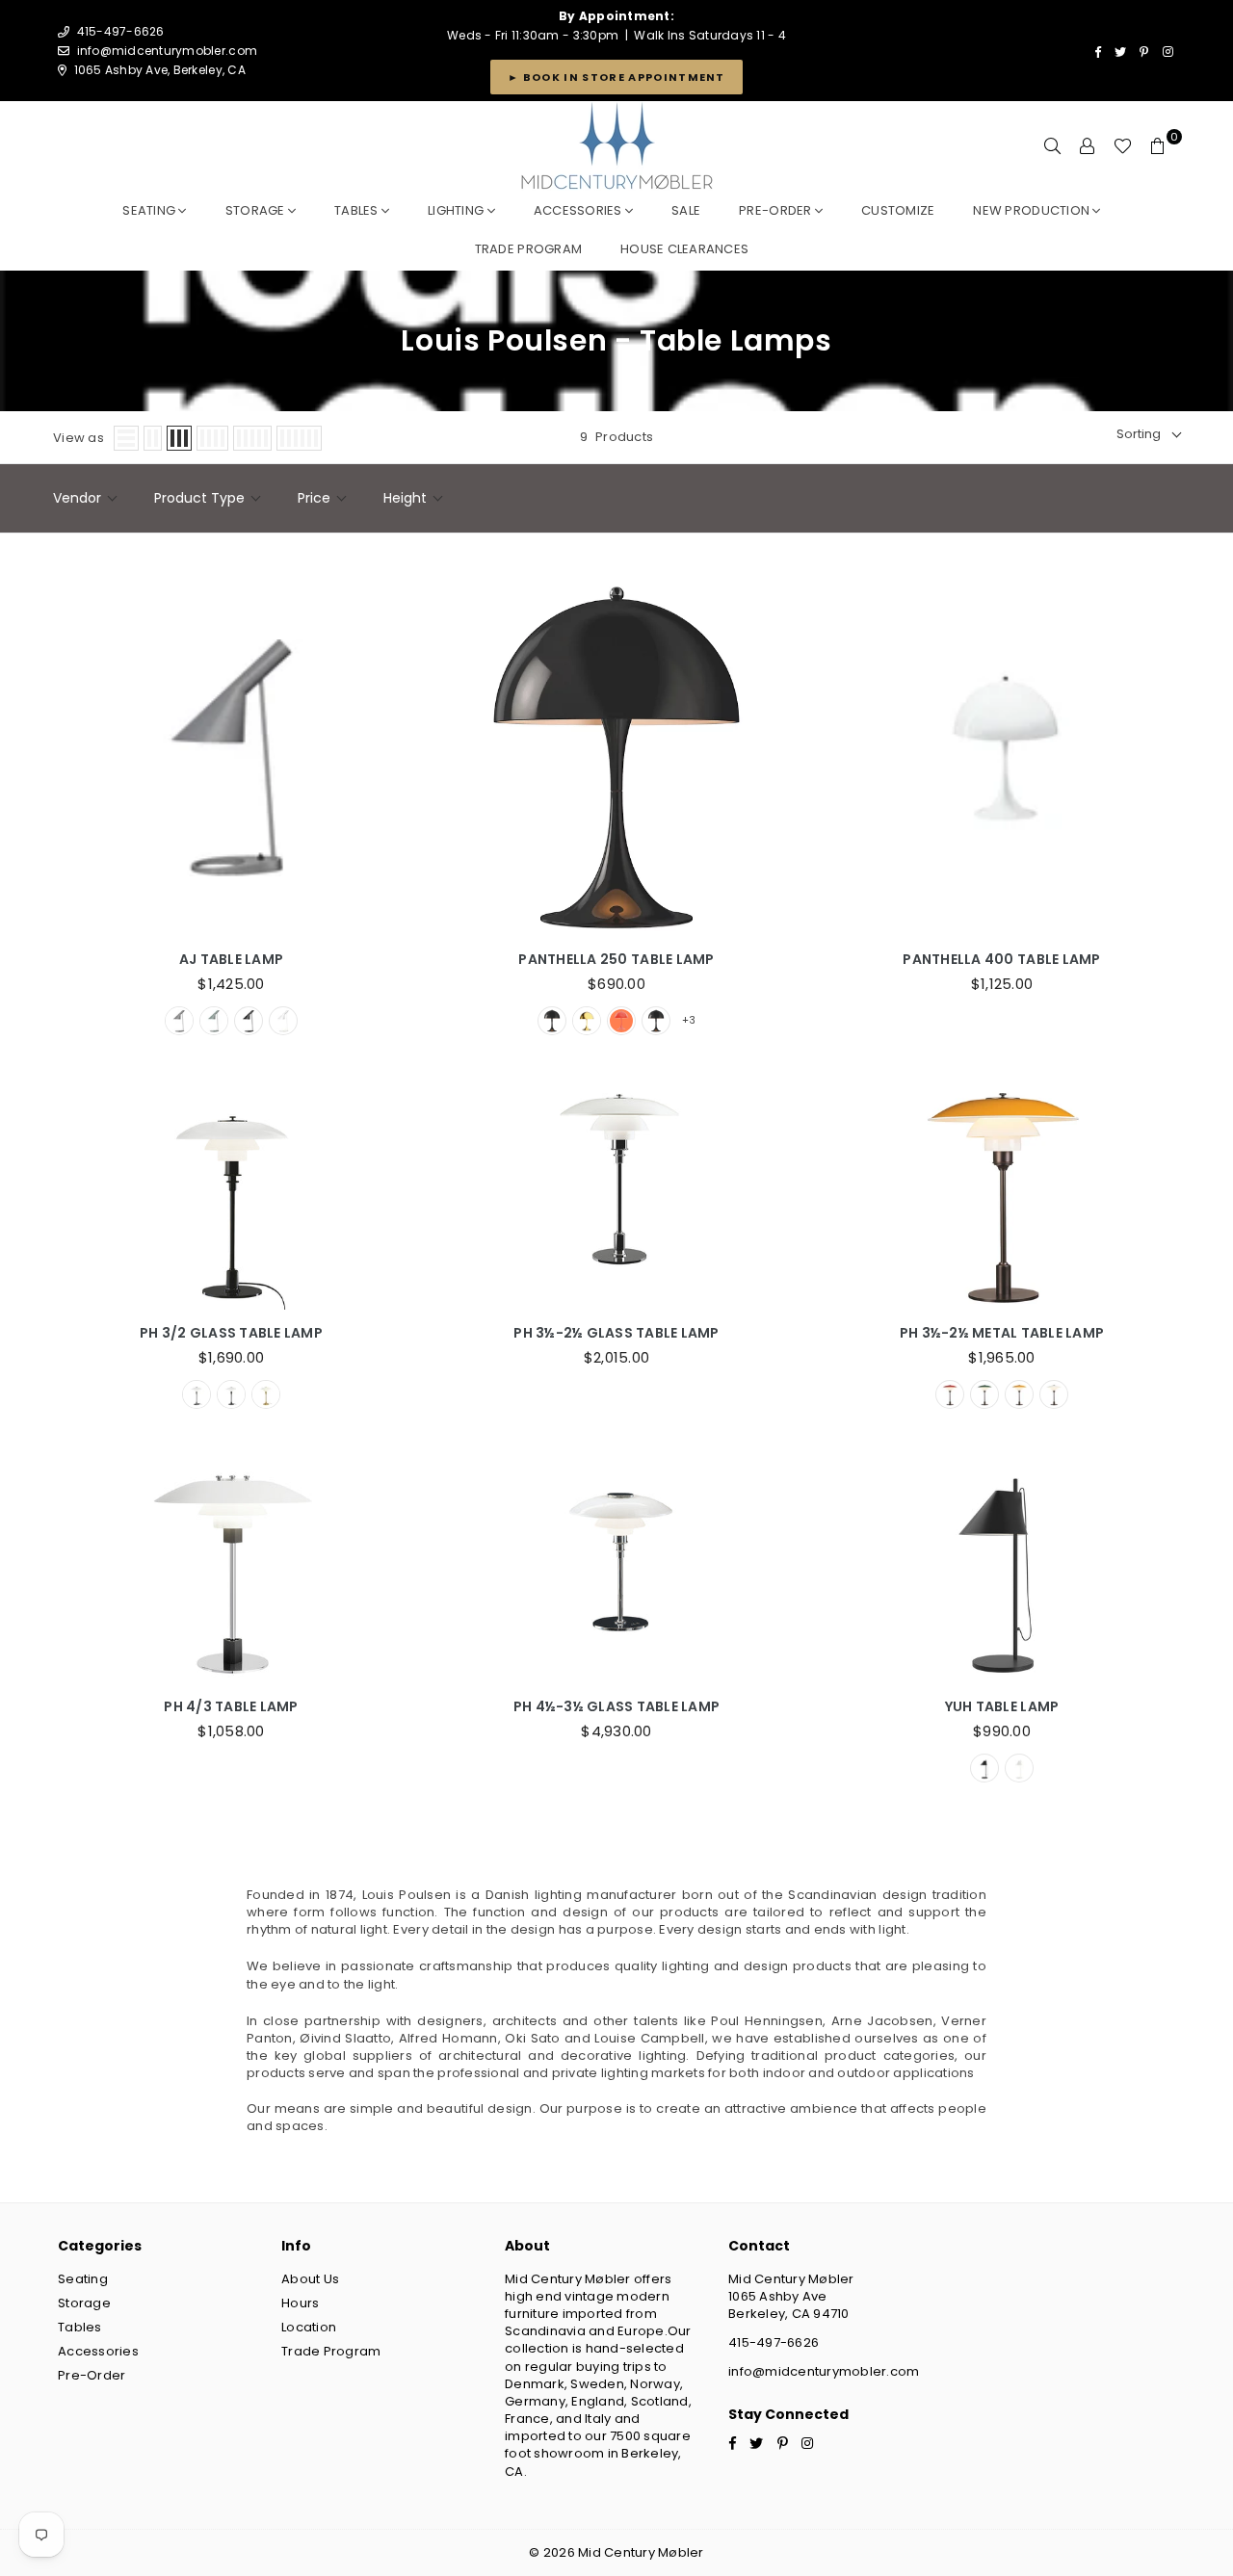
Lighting (457, 210)
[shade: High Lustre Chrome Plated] (197, 1394)
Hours (300, 2303)
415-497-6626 (774, 2342)
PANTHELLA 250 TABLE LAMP (616, 960)
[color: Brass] (587, 1021)
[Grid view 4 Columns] (212, 438)
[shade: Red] (950, 1394)
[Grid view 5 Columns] (252, 438)
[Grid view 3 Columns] (179, 438)
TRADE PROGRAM (528, 249)
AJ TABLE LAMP (231, 960)
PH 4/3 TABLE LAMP (231, 1707)
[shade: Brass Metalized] (266, 1394)
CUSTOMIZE (898, 210)
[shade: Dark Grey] (179, 1021)
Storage (257, 210)
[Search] (1053, 146)
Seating (150, 210)
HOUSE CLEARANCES (684, 249)
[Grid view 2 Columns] (153, 438)
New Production (1033, 210)
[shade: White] (283, 1021)
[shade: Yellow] (1019, 1394)
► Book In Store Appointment (616, 77)
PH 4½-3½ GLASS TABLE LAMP (617, 1707)
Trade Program (331, 2351)
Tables (358, 210)
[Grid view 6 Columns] (299, 438)
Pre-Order (92, 2375)
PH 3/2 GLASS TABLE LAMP (231, 1333)
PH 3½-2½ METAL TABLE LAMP (1002, 1333)
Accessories (579, 210)
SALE (686, 210)
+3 (689, 1020)
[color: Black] (552, 1021)
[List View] (126, 438)
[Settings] (1088, 146)
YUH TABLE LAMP (1002, 1707)
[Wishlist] (1123, 146)
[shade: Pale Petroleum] (214, 1021)
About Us (310, 2279)
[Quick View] (390, 749)
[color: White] (656, 1021)
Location (309, 2327)
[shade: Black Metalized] (231, 1394)
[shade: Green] (984, 1394)
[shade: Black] (249, 1021)
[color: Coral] (621, 1021)
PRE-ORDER (777, 210)
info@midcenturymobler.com (168, 51)
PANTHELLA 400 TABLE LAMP (1001, 960)
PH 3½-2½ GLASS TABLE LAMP (616, 1333)
